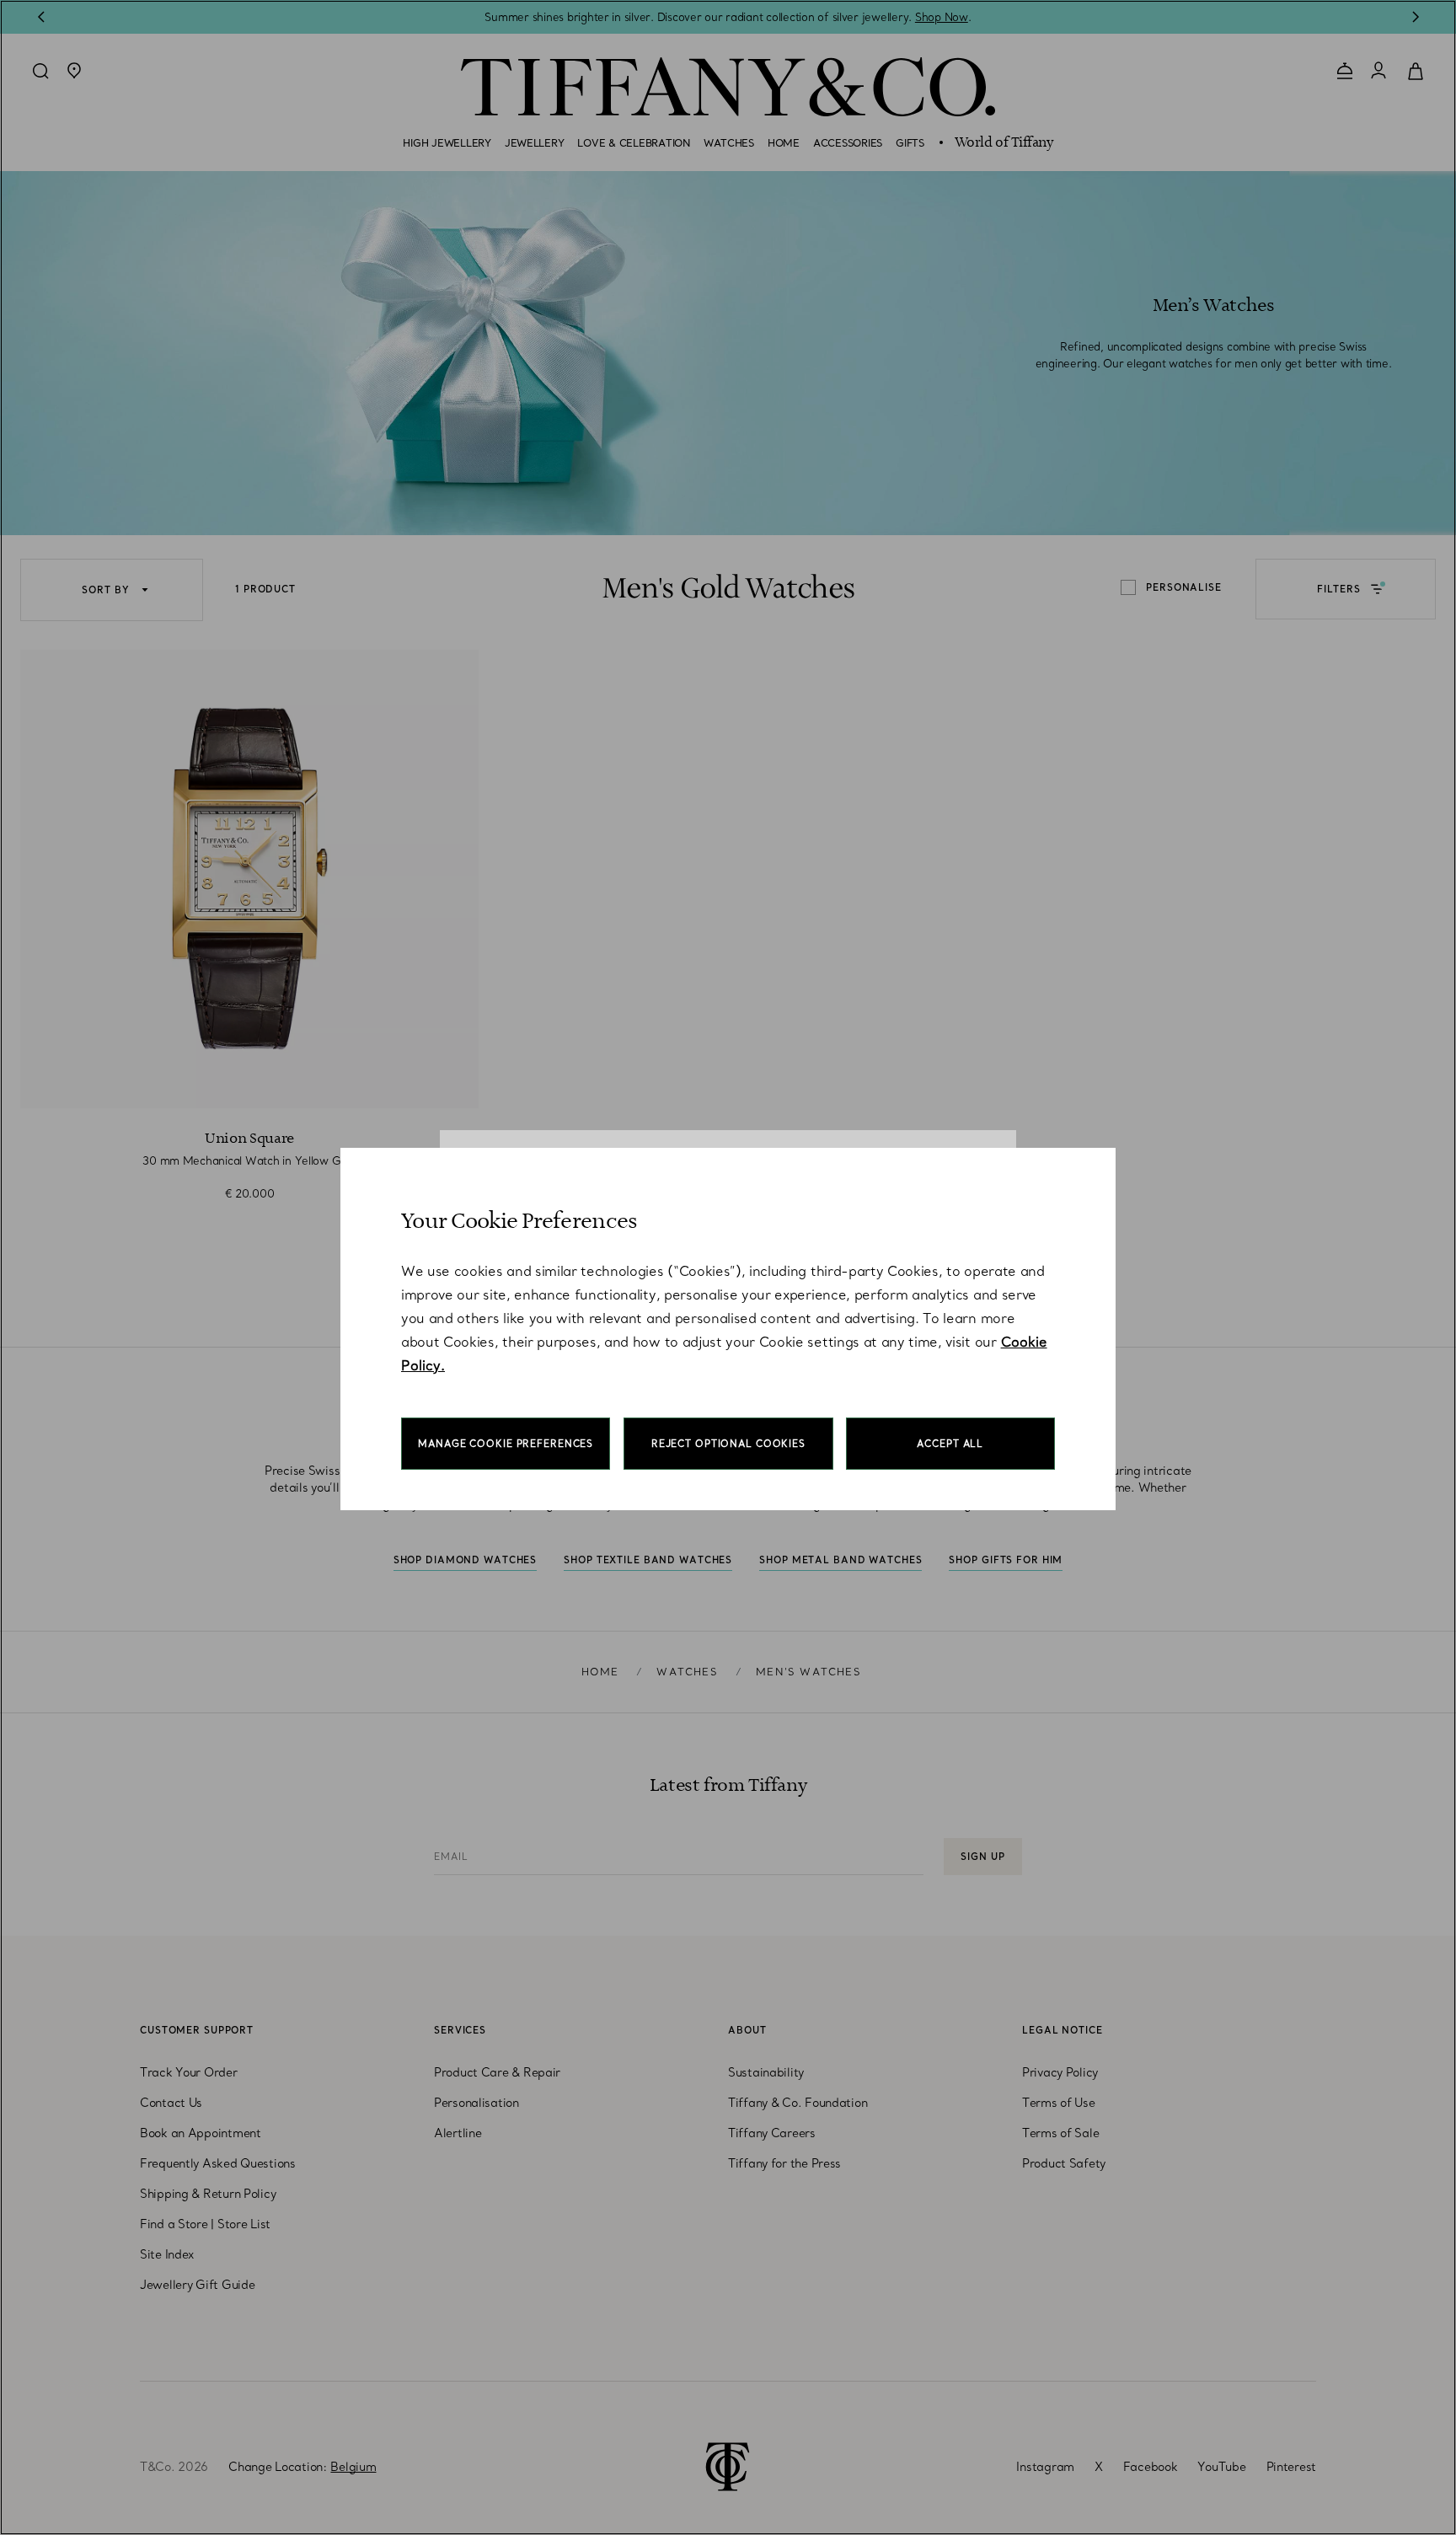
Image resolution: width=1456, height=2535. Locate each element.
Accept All (950, 1444)
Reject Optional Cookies (728, 1444)
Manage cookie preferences (506, 1444)
